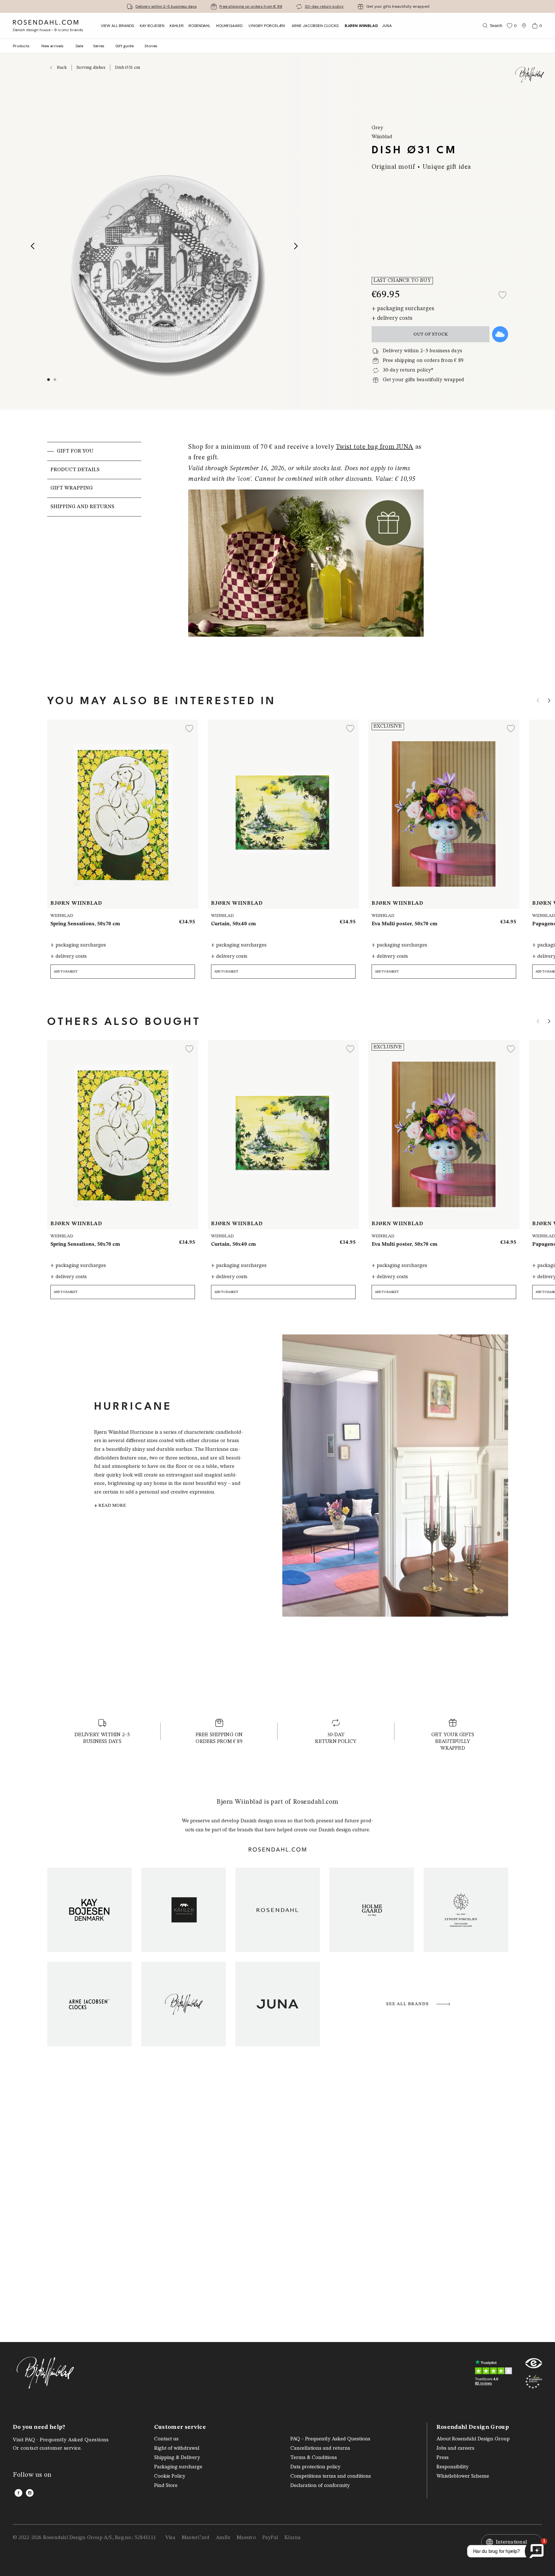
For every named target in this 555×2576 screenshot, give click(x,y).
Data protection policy (315, 2467)
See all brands (407, 2004)
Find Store (166, 2486)
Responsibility (453, 2467)
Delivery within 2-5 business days (166, 6)
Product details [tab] (75, 470)
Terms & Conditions (314, 2458)
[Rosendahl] (278, 1910)
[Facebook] (18, 2493)
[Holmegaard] (372, 1910)
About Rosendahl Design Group (473, 2439)
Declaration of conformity (320, 2486)
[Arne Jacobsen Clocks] (89, 2004)
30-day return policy (324, 6)
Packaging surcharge (178, 2467)
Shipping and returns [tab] (82, 507)
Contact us (166, 2439)
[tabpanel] (306, 552)
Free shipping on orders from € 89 (251, 6)
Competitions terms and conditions (331, 2476)
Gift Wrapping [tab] (72, 488)
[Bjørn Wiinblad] (184, 2004)
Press (443, 2458)
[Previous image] (33, 246)
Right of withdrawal (177, 2448)
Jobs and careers (455, 2448)
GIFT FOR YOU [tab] (75, 451)
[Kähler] (184, 1910)
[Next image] (296, 246)
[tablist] (94, 552)
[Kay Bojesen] (89, 1910)
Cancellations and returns (320, 2448)
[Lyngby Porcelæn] (466, 1910)
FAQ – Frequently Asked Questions (330, 2439)
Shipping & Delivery (177, 2458)
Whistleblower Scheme (463, 2476)
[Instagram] (30, 2493)
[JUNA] (278, 2004)
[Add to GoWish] (500, 334)
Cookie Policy (170, 2476)
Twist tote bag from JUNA (375, 447)
